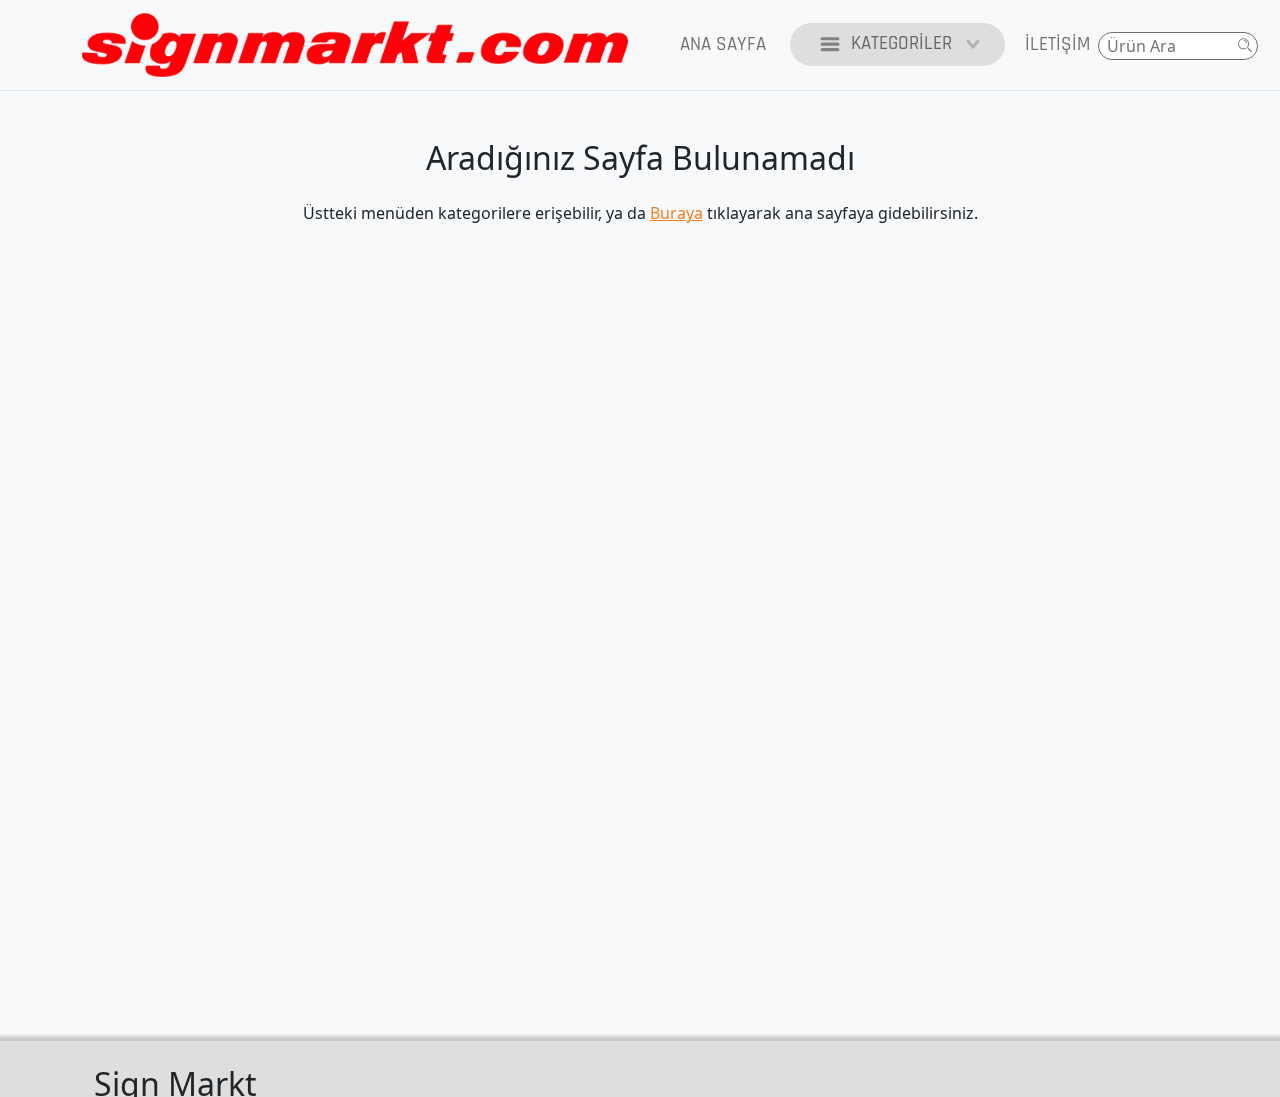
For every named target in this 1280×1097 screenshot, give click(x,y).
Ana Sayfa (723, 44)
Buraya (676, 213)
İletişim (1057, 44)
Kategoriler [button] (901, 43)
